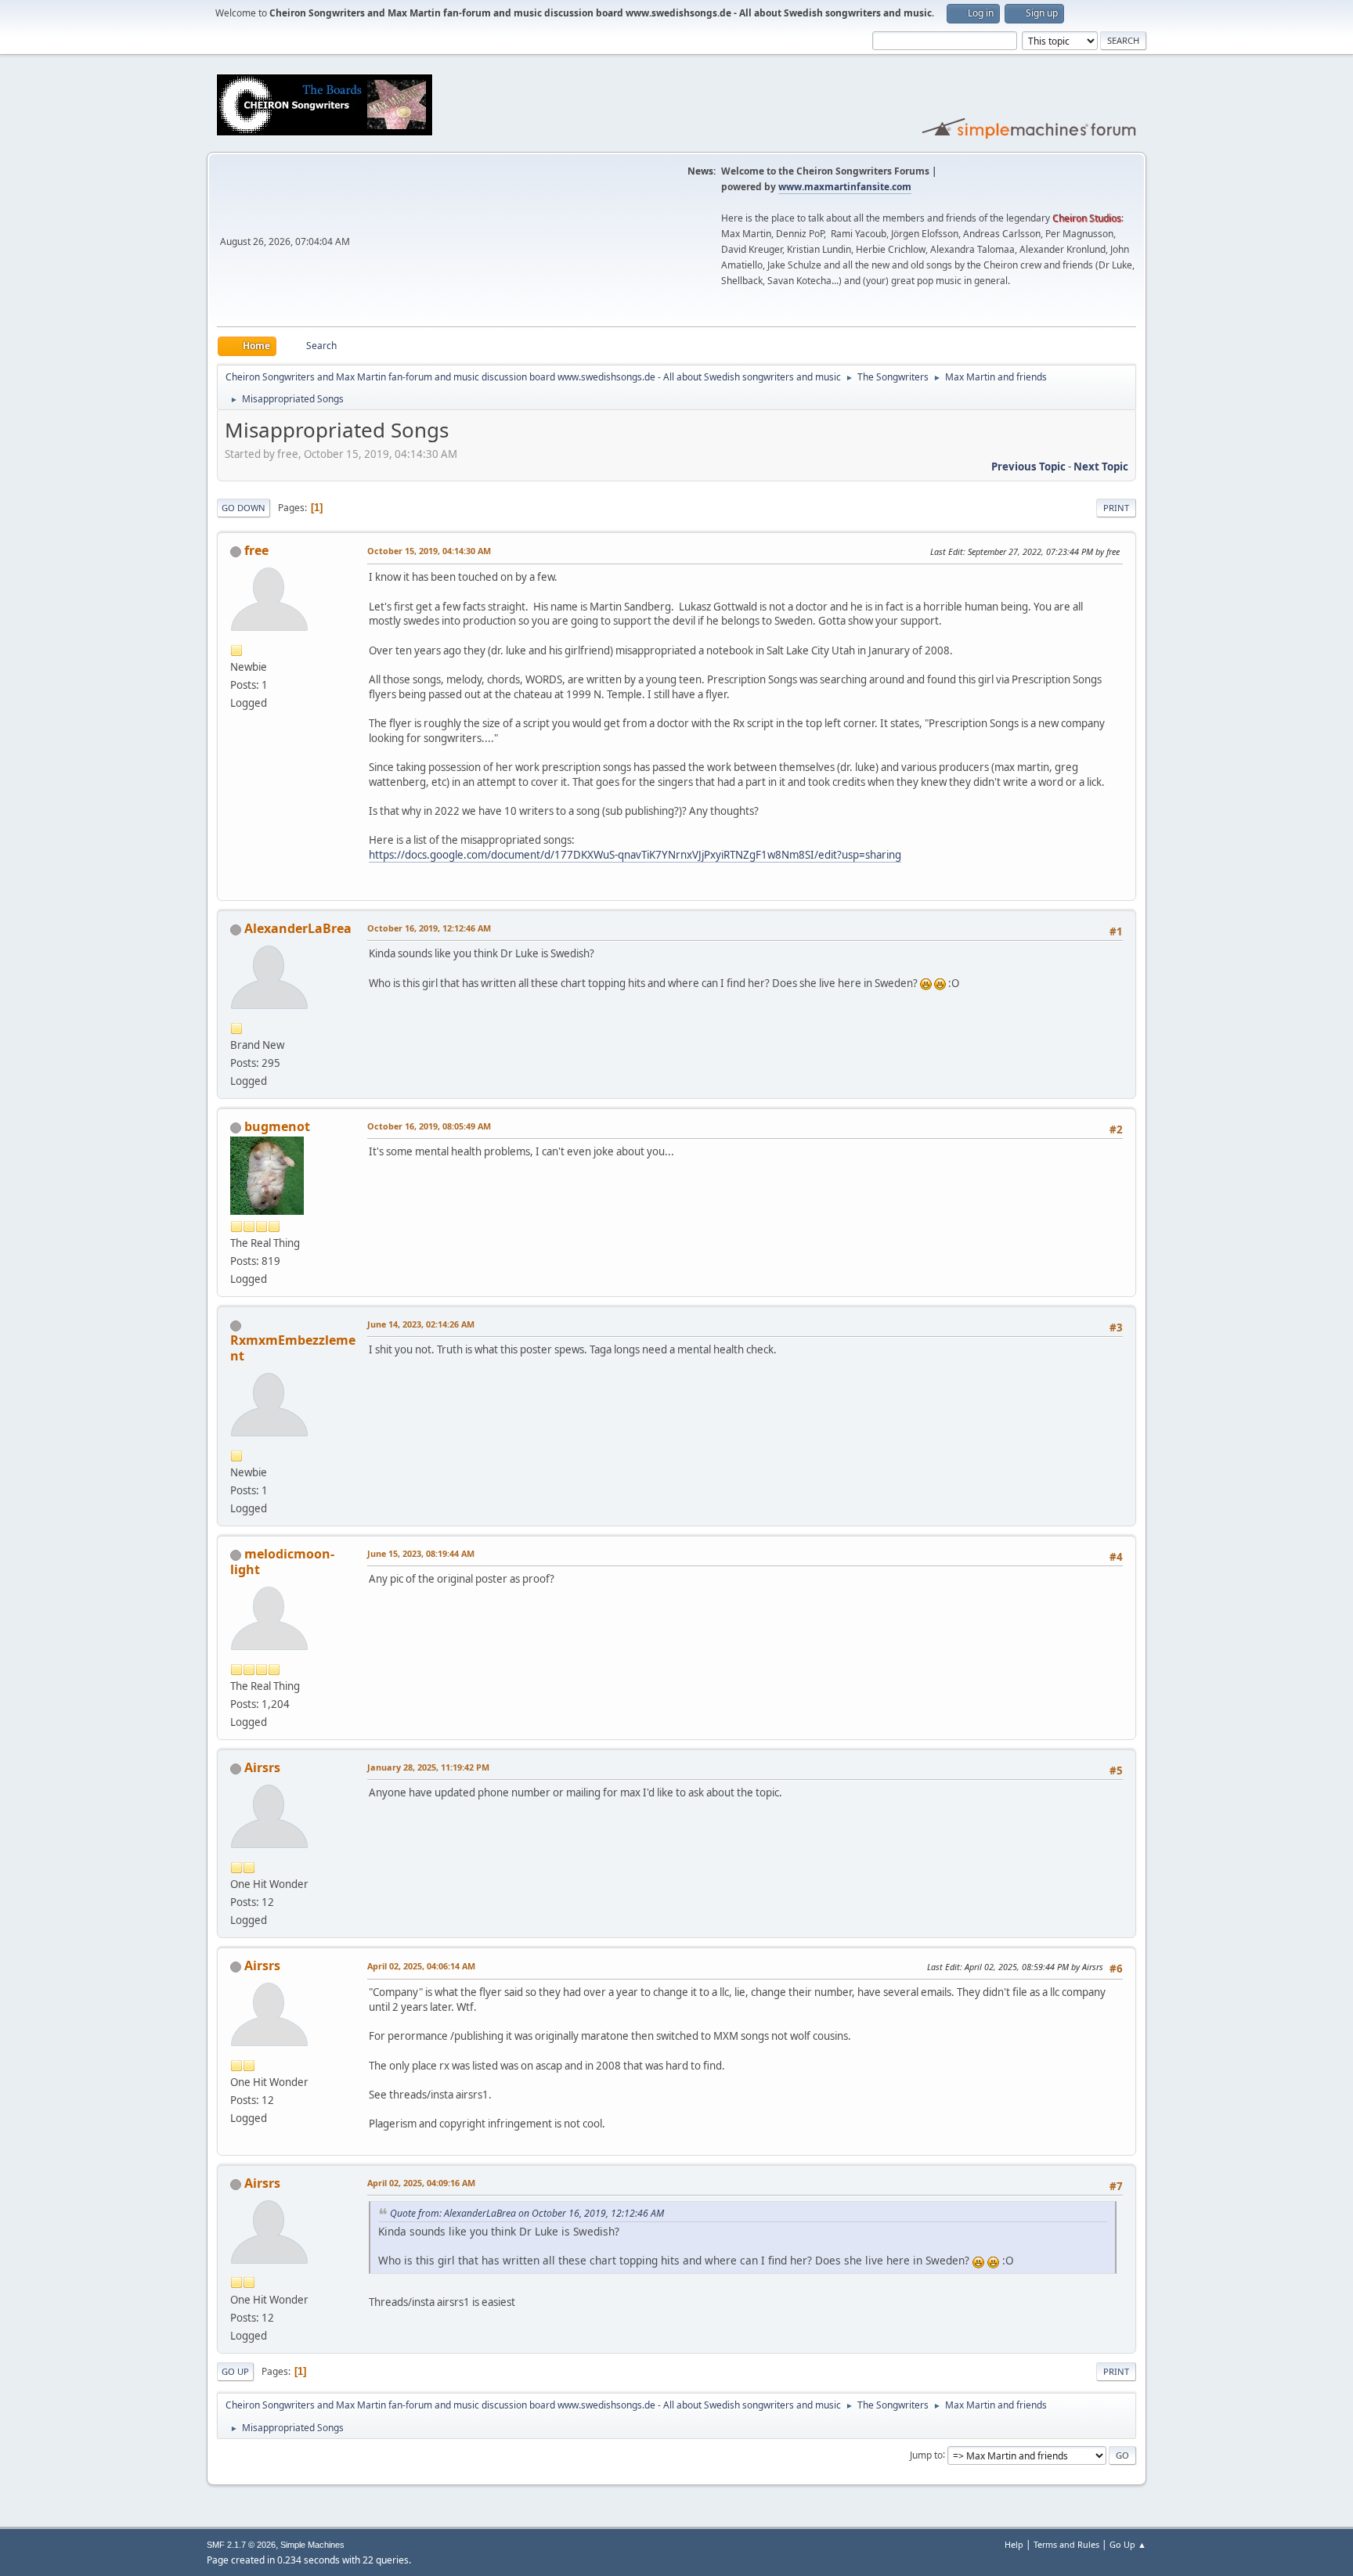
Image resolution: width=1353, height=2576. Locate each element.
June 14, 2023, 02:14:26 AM (421, 1324)
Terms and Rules (1066, 2544)
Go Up (235, 2371)
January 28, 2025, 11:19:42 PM (428, 1767)
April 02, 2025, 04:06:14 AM (421, 1966)
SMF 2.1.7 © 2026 (241, 2545)
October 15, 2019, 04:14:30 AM (429, 551)
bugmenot (277, 1126)
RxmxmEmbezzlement (293, 1348)
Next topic (1101, 467)
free (256, 550)
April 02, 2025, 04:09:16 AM (421, 2183)
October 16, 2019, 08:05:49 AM (429, 1126)
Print (1116, 508)
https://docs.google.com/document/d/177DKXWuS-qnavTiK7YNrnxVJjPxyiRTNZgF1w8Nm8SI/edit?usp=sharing (635, 855)
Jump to (926, 2454)
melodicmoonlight (282, 1562)
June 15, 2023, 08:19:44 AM (421, 1553)
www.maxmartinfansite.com (845, 187)
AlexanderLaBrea (298, 928)
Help (1014, 2544)
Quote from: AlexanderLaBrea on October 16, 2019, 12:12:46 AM (527, 2213)
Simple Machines (312, 2545)
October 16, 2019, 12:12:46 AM (429, 928)
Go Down (244, 508)
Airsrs (262, 1767)
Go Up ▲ (1128, 2544)
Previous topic (1028, 467)
